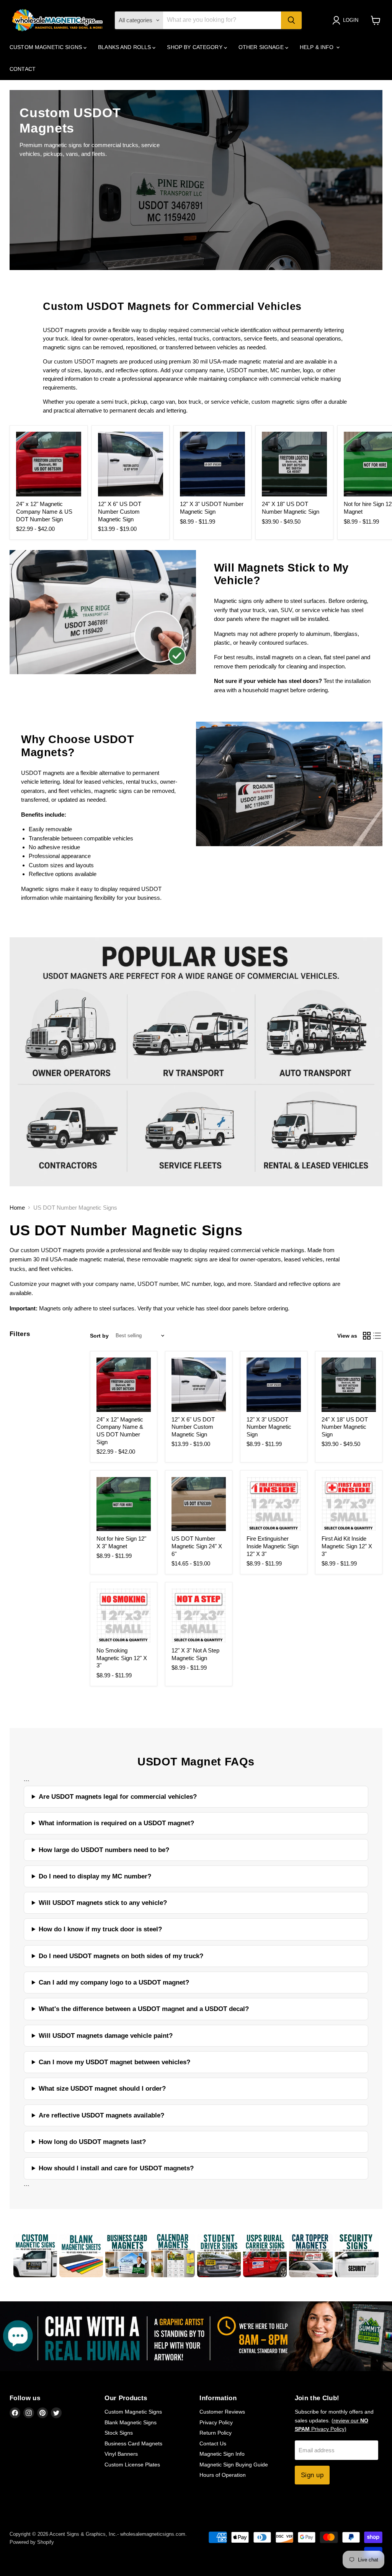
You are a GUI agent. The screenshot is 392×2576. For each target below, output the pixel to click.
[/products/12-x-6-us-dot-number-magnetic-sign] (131, 464)
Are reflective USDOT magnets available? (101, 2115)
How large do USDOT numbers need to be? (104, 1850)
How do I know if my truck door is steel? (100, 1929)
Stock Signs (119, 2433)
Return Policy (216, 2433)
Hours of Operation (223, 2475)
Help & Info (318, 47)
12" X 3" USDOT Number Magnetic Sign (269, 1427)
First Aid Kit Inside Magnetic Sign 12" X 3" (347, 1546)
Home (17, 1208)
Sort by (99, 1336)
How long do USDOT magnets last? (92, 2142)
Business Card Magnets (133, 2443)
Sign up (312, 2475)
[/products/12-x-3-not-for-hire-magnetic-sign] (124, 1504)
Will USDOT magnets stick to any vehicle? (103, 1903)
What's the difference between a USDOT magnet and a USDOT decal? (144, 2009)
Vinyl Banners (121, 2454)
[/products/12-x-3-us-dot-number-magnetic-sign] (212, 464)
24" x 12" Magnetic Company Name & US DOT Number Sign (44, 511)
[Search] (291, 20)
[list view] (377, 1336)
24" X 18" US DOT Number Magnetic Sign (345, 1427)
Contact (23, 69)
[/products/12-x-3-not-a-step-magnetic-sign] (199, 1616)
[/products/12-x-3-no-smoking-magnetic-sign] (124, 1616)
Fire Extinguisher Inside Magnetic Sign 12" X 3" (273, 1546)
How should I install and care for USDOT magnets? (116, 2168)
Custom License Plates (132, 2465)
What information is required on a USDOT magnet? (116, 1823)
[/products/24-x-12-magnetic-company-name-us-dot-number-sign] (49, 464)
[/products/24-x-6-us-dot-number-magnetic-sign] (199, 1504)
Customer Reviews (222, 2412)
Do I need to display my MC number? (95, 1876)
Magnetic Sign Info (222, 2454)
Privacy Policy (216, 2422)
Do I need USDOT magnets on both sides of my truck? (121, 1956)
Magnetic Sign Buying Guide (234, 2465)
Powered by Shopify (32, 2542)
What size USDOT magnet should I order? (102, 2089)
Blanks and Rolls (125, 47)
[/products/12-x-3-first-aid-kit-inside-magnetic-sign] (349, 1504)
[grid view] (367, 1336)
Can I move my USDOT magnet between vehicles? (114, 2062)
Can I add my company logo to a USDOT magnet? (114, 1982)
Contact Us (213, 2443)
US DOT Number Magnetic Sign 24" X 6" (197, 1546)
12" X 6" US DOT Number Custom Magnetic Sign (120, 511)
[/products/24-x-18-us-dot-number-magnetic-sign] (294, 464)
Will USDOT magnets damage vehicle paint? (106, 2036)
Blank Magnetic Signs (131, 2422)
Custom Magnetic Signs (47, 47)
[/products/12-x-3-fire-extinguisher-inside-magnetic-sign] (274, 1504)
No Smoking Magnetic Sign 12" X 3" (122, 1658)
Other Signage (262, 47)
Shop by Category (195, 47)
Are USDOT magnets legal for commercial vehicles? (118, 1797)
